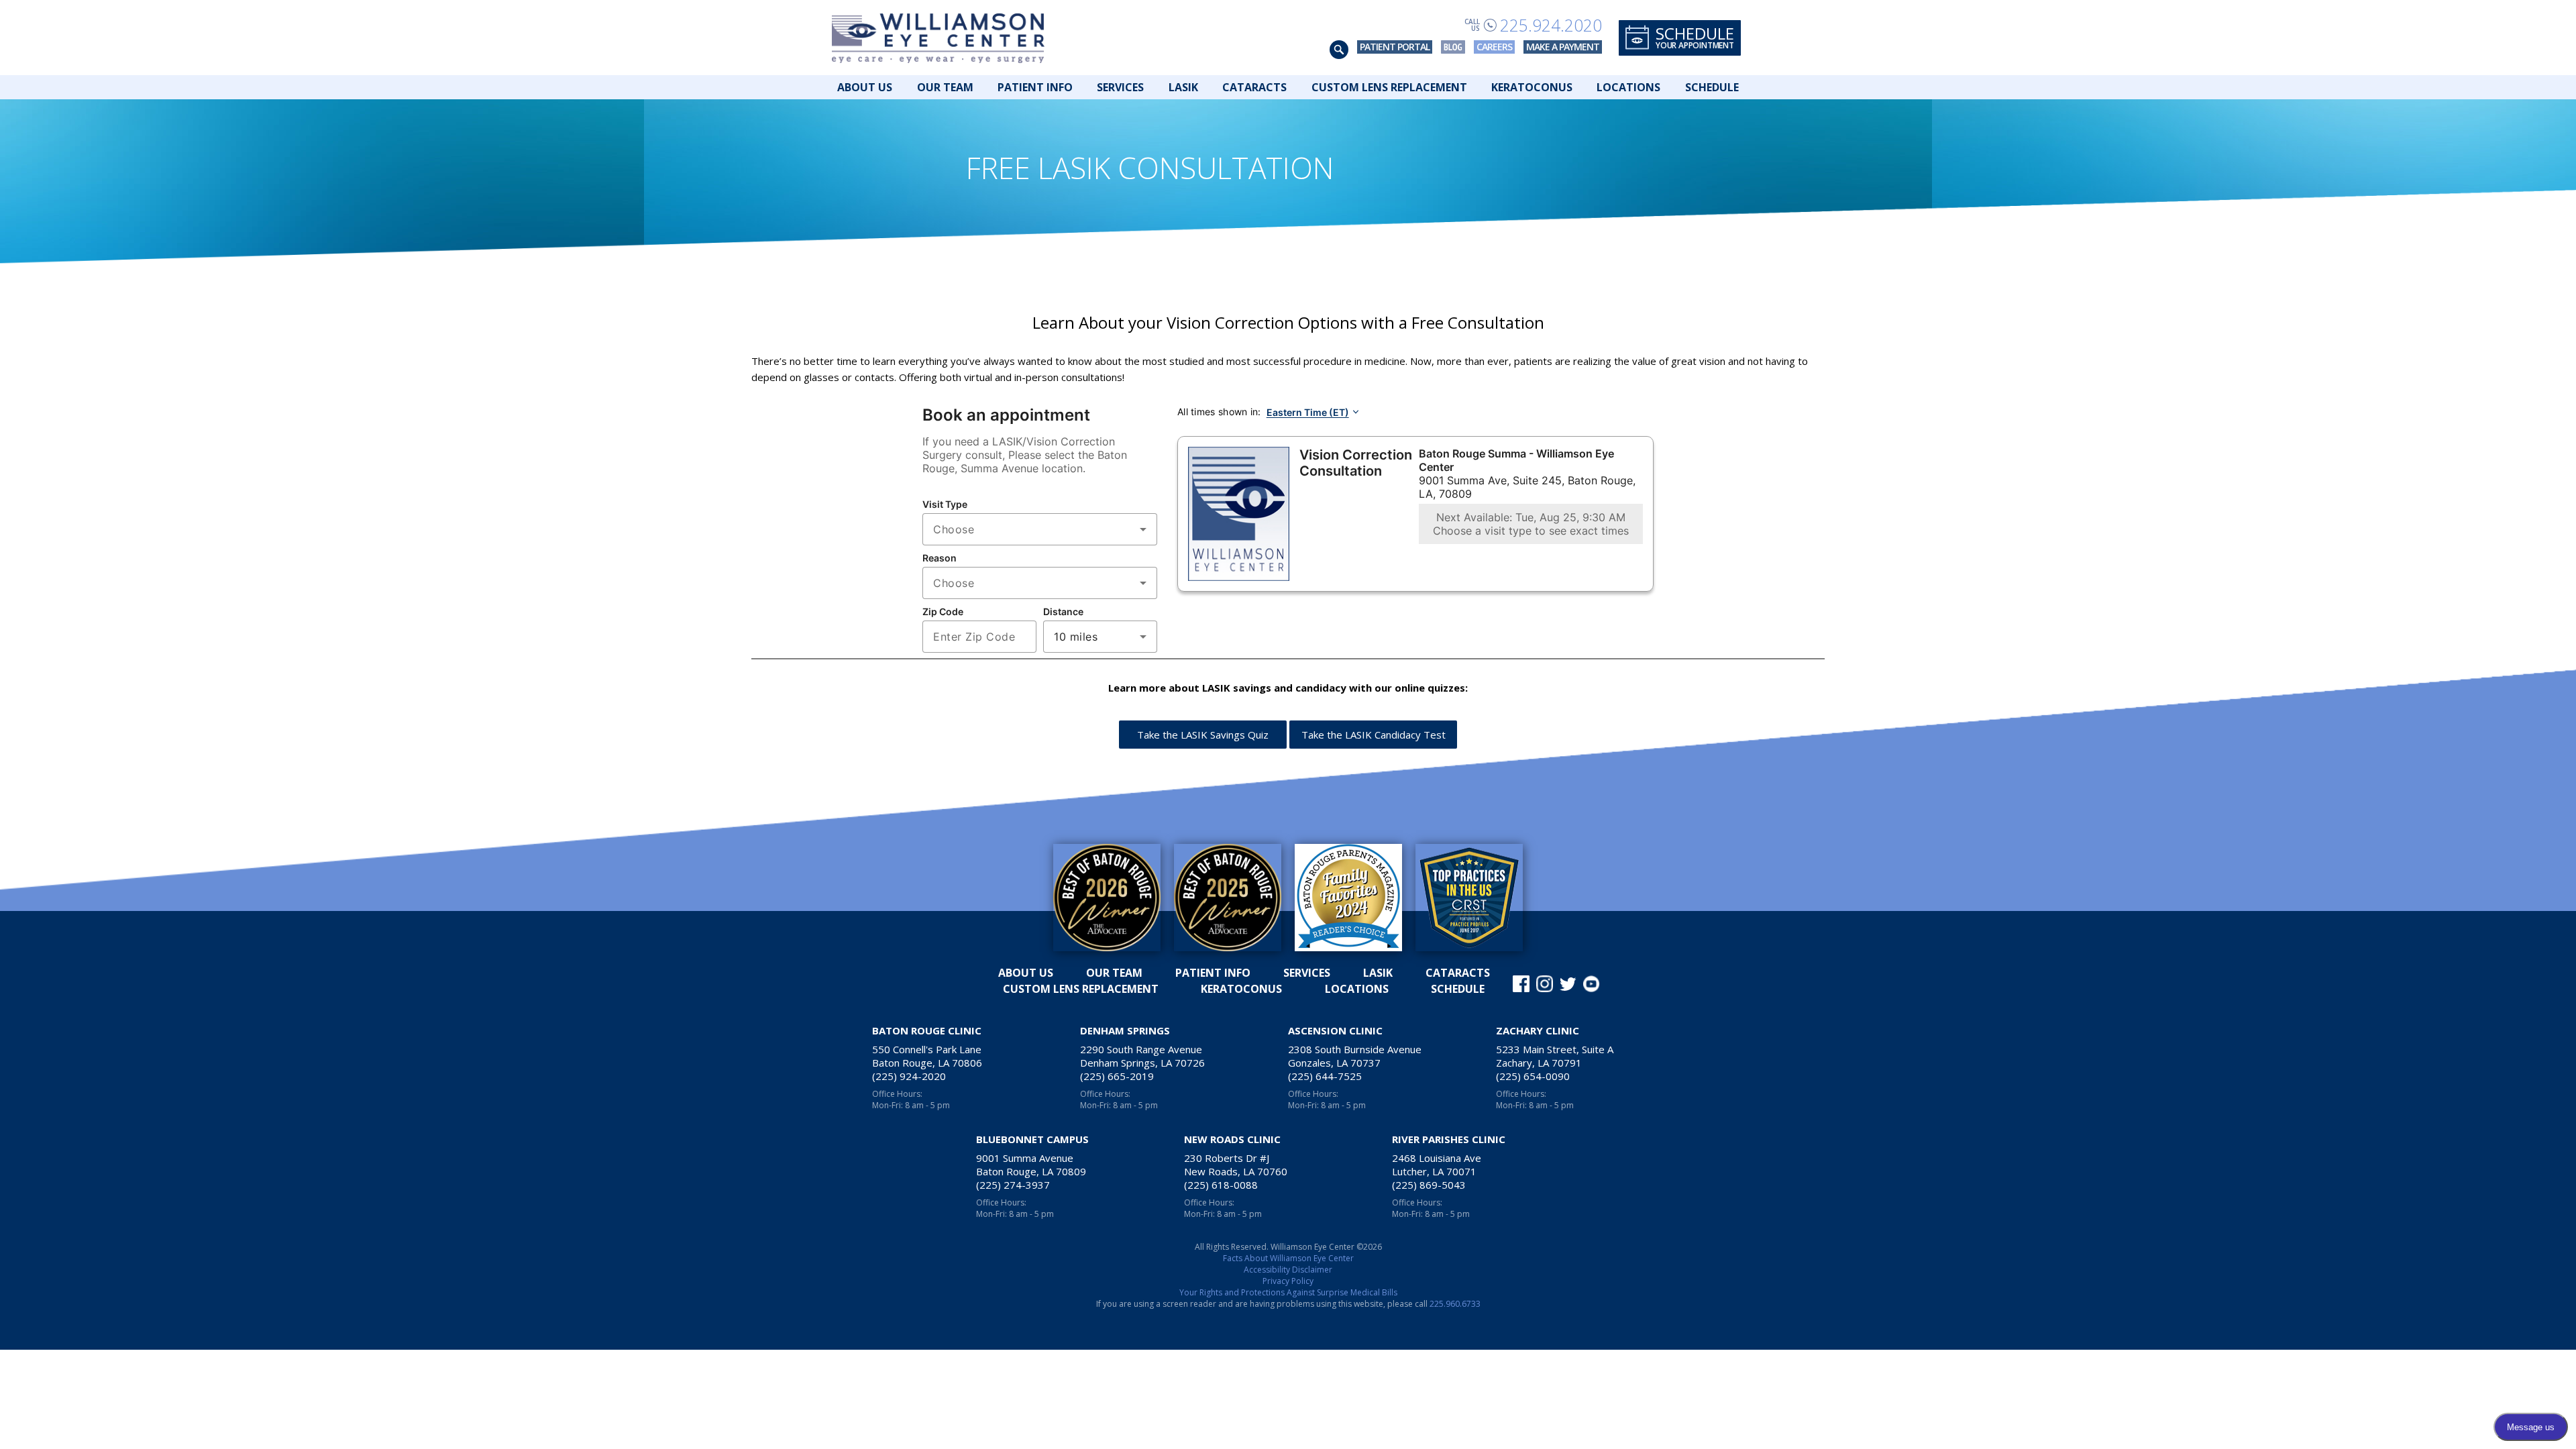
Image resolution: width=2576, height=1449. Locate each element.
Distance (1063, 611)
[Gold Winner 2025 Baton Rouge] (1228, 898)
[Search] (1339, 50)
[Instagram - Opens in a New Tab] (1545, 984)
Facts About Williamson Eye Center (1288, 1258)
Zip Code (943, 611)
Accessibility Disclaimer (1288, 1270)
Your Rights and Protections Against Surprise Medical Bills (1288, 1292)
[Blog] (1453, 47)
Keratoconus (1532, 87)
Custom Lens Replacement (1389, 87)
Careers (1494, 47)
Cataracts (1254, 87)
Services (1120, 87)
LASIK (1183, 87)
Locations (1628, 87)
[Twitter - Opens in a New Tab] (1568, 984)
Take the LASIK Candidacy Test (1374, 735)
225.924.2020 (1551, 25)
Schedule (1712, 87)
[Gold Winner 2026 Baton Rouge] (1107, 898)
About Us (865, 87)
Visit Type (945, 504)
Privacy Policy (1288, 1281)
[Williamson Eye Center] (938, 38)
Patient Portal (1395, 47)
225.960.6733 (1455, 1304)
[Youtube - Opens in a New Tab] (1592, 984)
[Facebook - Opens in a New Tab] (1521, 984)
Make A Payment (1563, 47)
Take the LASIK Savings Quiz (1203, 735)
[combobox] (1040, 529)
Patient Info (1035, 87)
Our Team (945, 87)
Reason (940, 558)
